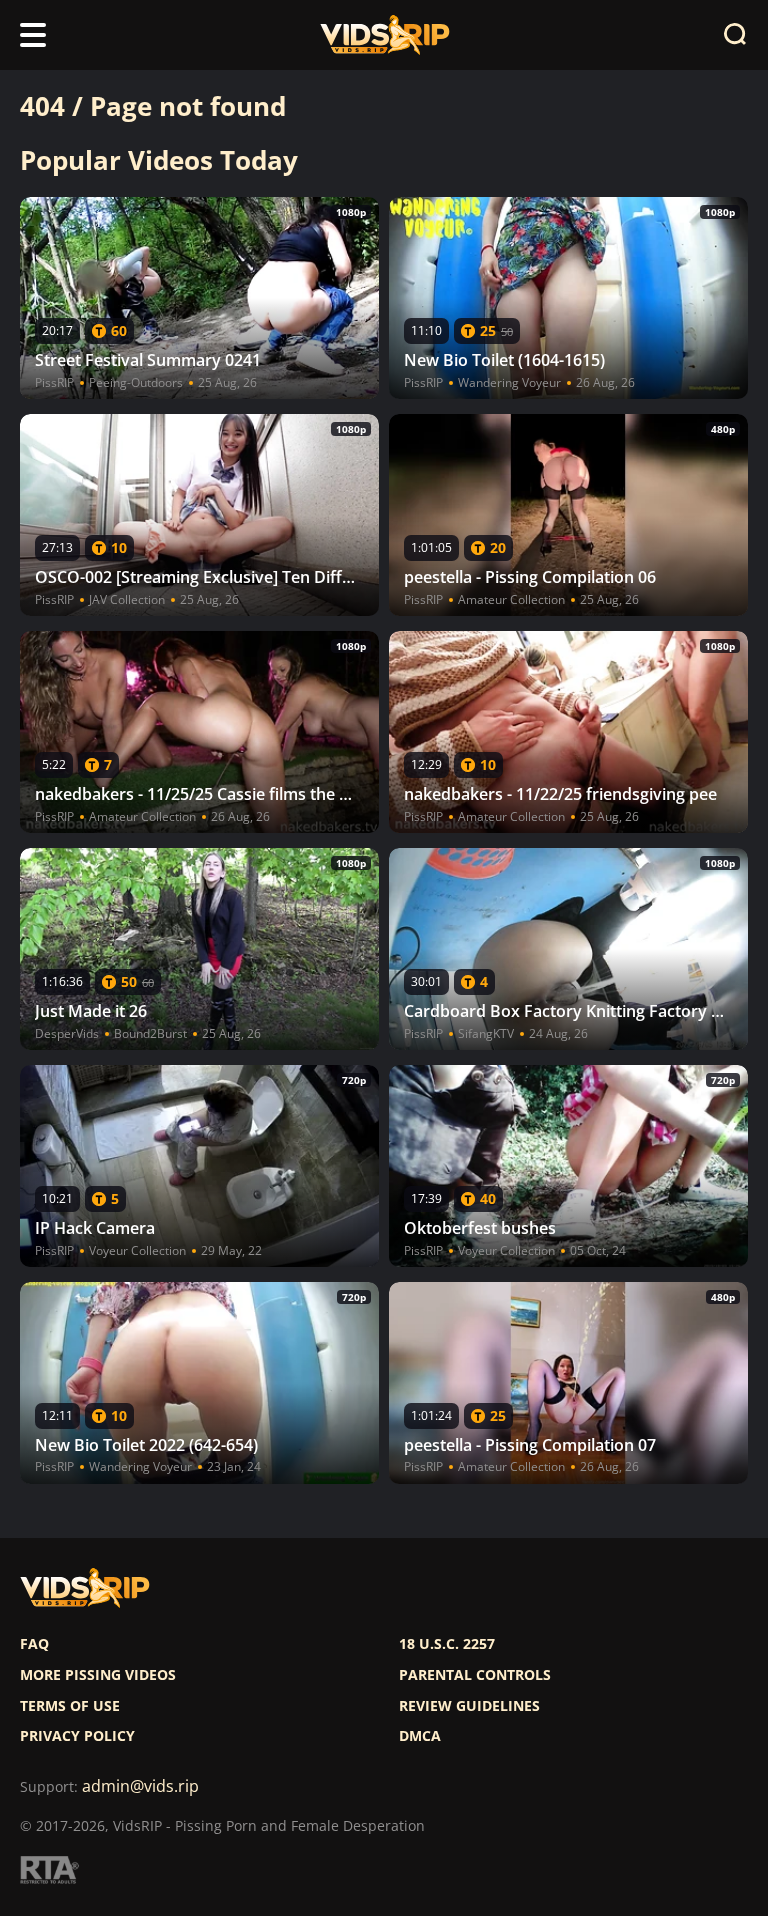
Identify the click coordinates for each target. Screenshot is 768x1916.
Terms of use (70, 1706)
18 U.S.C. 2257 (447, 1644)
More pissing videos (98, 1675)
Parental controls (475, 1675)
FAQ (34, 1644)
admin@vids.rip (140, 1786)
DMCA (420, 1736)
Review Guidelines (469, 1706)
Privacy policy (77, 1736)
